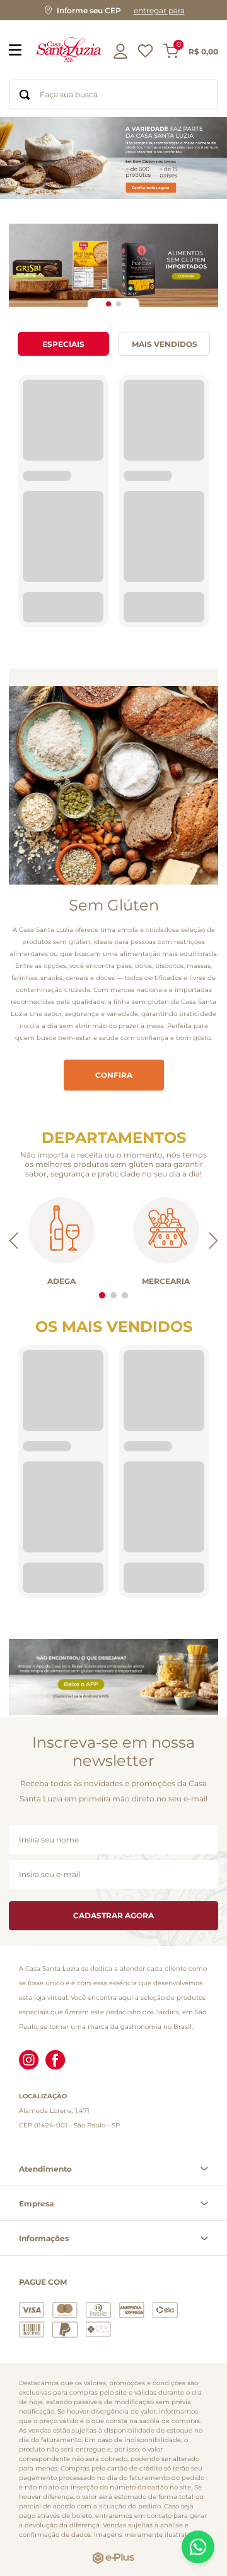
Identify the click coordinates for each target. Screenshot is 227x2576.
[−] (37, 552)
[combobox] (113, 94)
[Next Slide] (213, 1185)
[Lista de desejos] (145, 55)
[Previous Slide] (14, 1185)
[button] (113, 10)
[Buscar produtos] (25, 94)
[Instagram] (29, 2055)
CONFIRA (114, 1019)
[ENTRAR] (122, 51)
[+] (94, 552)
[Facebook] (55, 2055)
